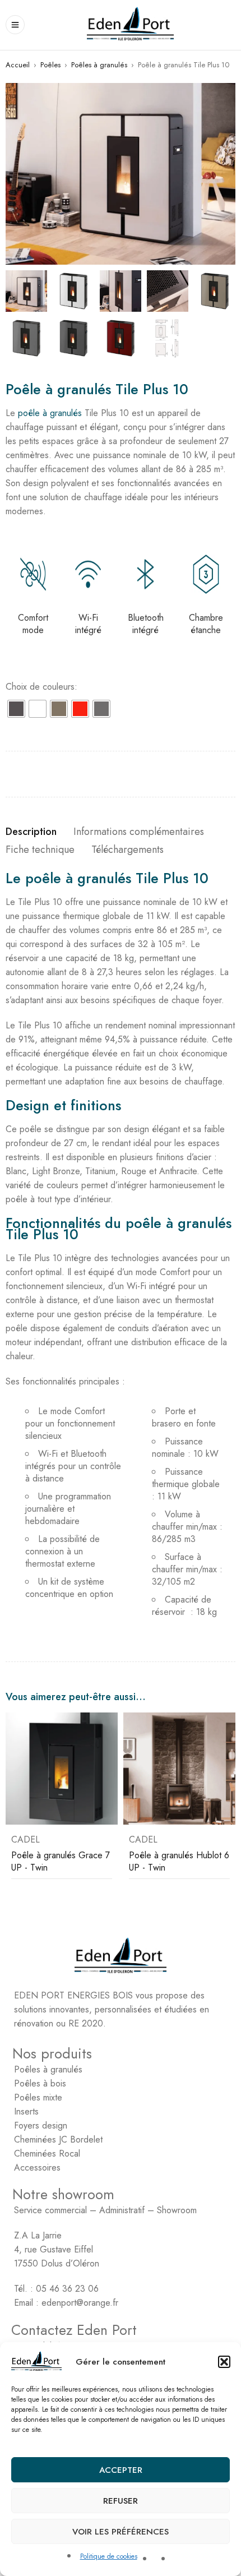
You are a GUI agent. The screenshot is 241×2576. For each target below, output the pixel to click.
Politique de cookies (109, 2556)
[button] (224, 2362)
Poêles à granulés (99, 65)
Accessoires (37, 2168)
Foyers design (41, 2125)
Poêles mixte (38, 2097)
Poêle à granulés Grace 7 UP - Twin (61, 1861)
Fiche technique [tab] (40, 850)
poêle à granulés (50, 413)
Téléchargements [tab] (128, 850)
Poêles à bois (40, 2083)
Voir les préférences (121, 2532)
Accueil (18, 65)
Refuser (121, 2501)
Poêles (50, 65)
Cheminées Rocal (47, 2153)
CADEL (26, 1840)
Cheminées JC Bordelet (58, 2139)
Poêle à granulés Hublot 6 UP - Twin (179, 1861)
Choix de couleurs (40, 687)
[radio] (16, 709)
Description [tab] (31, 832)
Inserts (26, 2111)
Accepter (121, 2470)
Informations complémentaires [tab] (139, 832)
